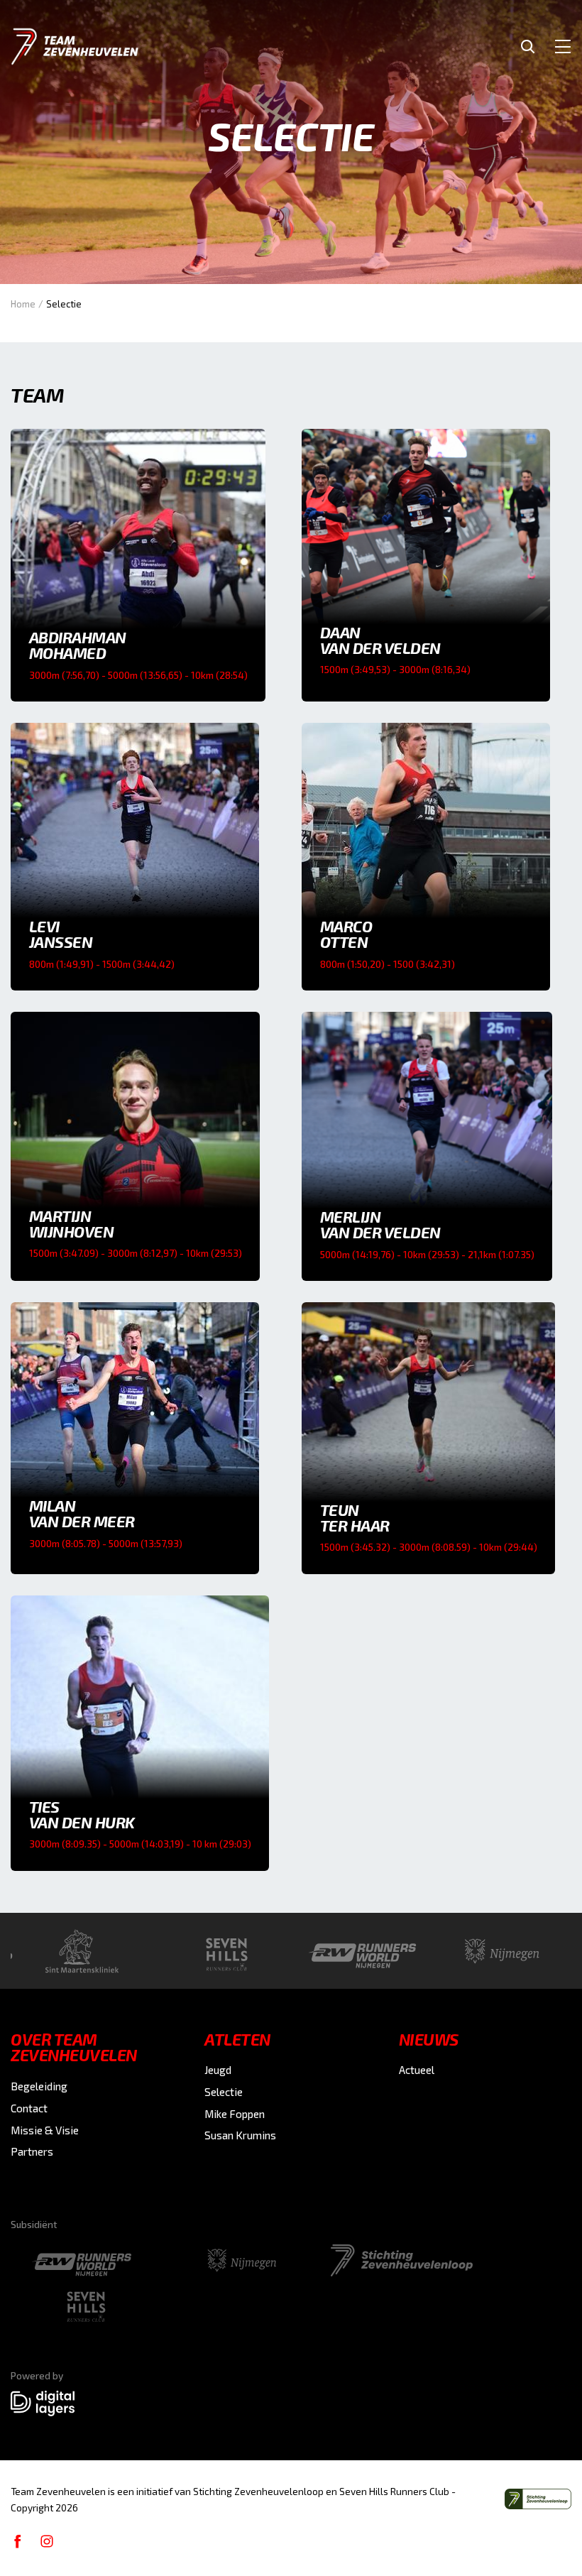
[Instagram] (47, 2540)
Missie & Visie (45, 2130)
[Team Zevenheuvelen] (75, 47)
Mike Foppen (235, 2114)
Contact (29, 2108)
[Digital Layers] (43, 2403)
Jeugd (218, 2070)
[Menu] (563, 46)
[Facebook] (18, 2540)
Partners (32, 2151)
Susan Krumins (240, 2135)
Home (23, 304)
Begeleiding (39, 2086)
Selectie (224, 2092)
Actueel (417, 2070)
